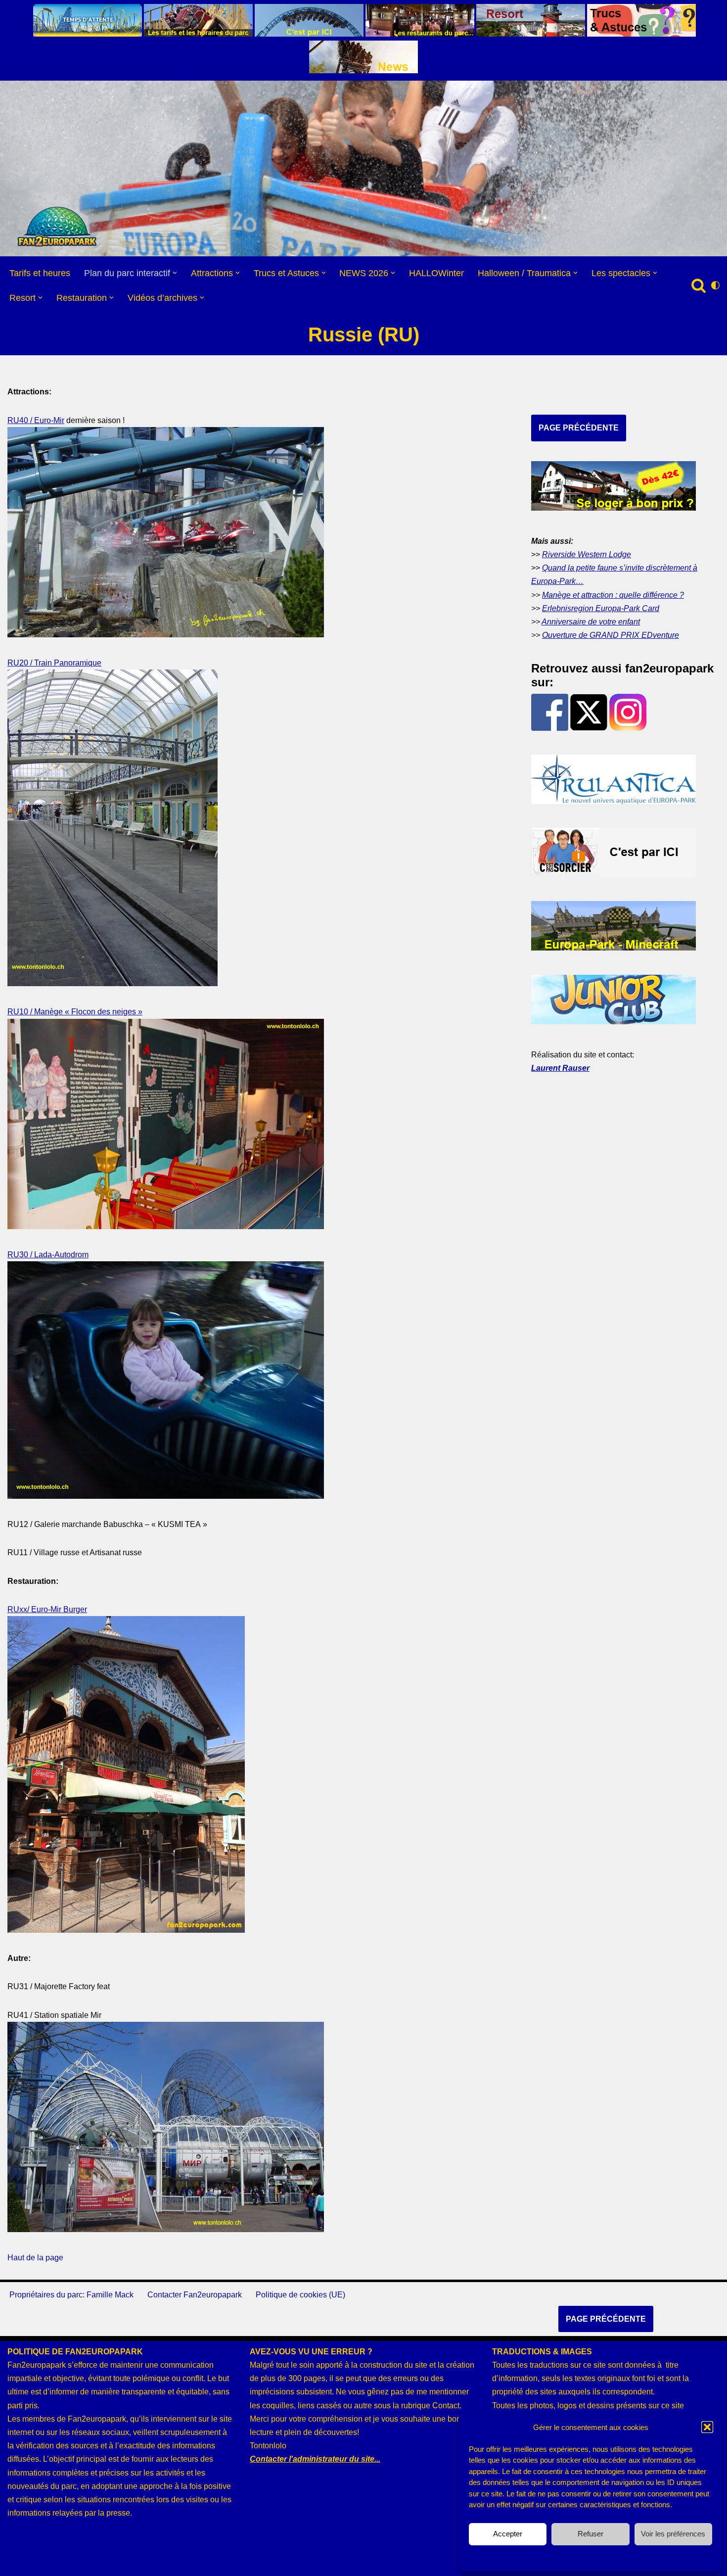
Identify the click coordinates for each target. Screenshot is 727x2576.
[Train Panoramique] (113, 983)
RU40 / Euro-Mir (36, 420)
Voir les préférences (673, 2534)
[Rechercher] (699, 285)
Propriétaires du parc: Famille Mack (71, 2295)
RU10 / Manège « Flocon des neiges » (75, 1012)
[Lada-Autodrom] (166, 1496)
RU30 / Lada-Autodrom (48, 1255)
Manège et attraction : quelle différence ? (613, 595)
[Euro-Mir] (166, 635)
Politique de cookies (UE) (300, 2295)
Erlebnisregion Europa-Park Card (601, 608)
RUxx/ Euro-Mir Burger (47, 1609)
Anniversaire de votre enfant (591, 622)
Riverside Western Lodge (587, 554)
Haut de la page (35, 2258)
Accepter (508, 2534)
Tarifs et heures (40, 273)
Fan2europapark (73, 2563)
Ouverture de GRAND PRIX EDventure (611, 635)
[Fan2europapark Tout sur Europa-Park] (57, 227)
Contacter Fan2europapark (195, 2295)
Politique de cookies (586, 2557)
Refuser (591, 2534)
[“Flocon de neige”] (166, 1226)
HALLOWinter (436, 273)
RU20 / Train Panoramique (54, 663)
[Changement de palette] (715, 285)
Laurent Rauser (560, 1068)
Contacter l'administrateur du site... (315, 2459)
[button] (707, 2427)
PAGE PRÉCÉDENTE (579, 428)
